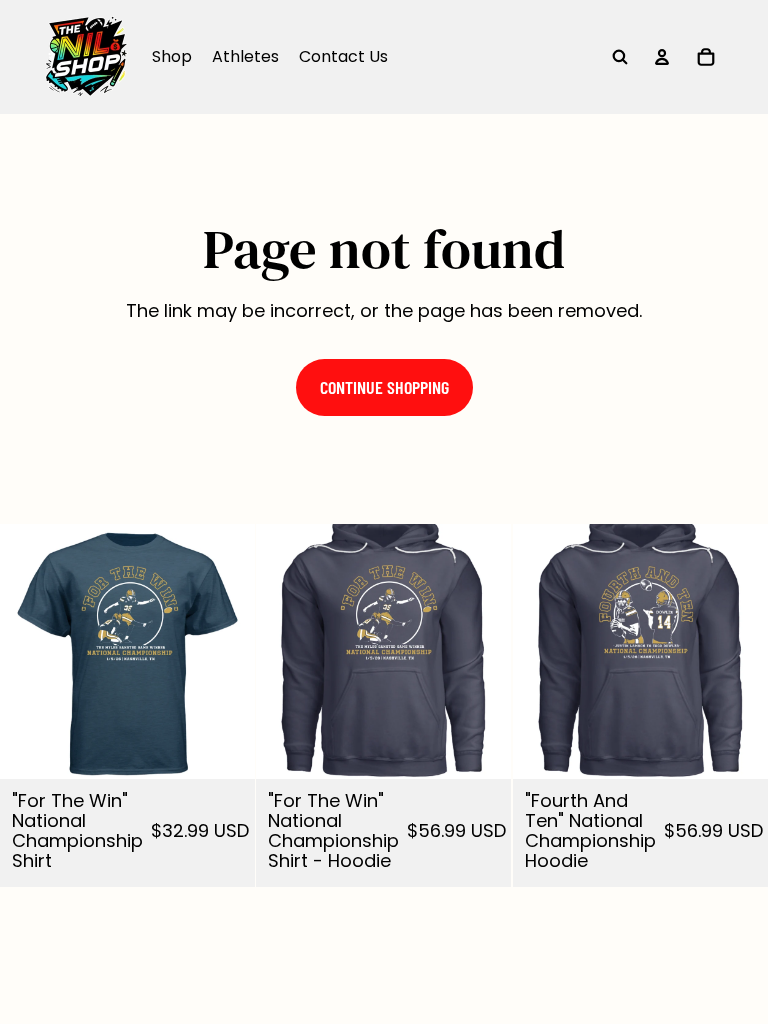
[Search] (620, 57)
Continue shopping (384, 387)
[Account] (662, 57)
